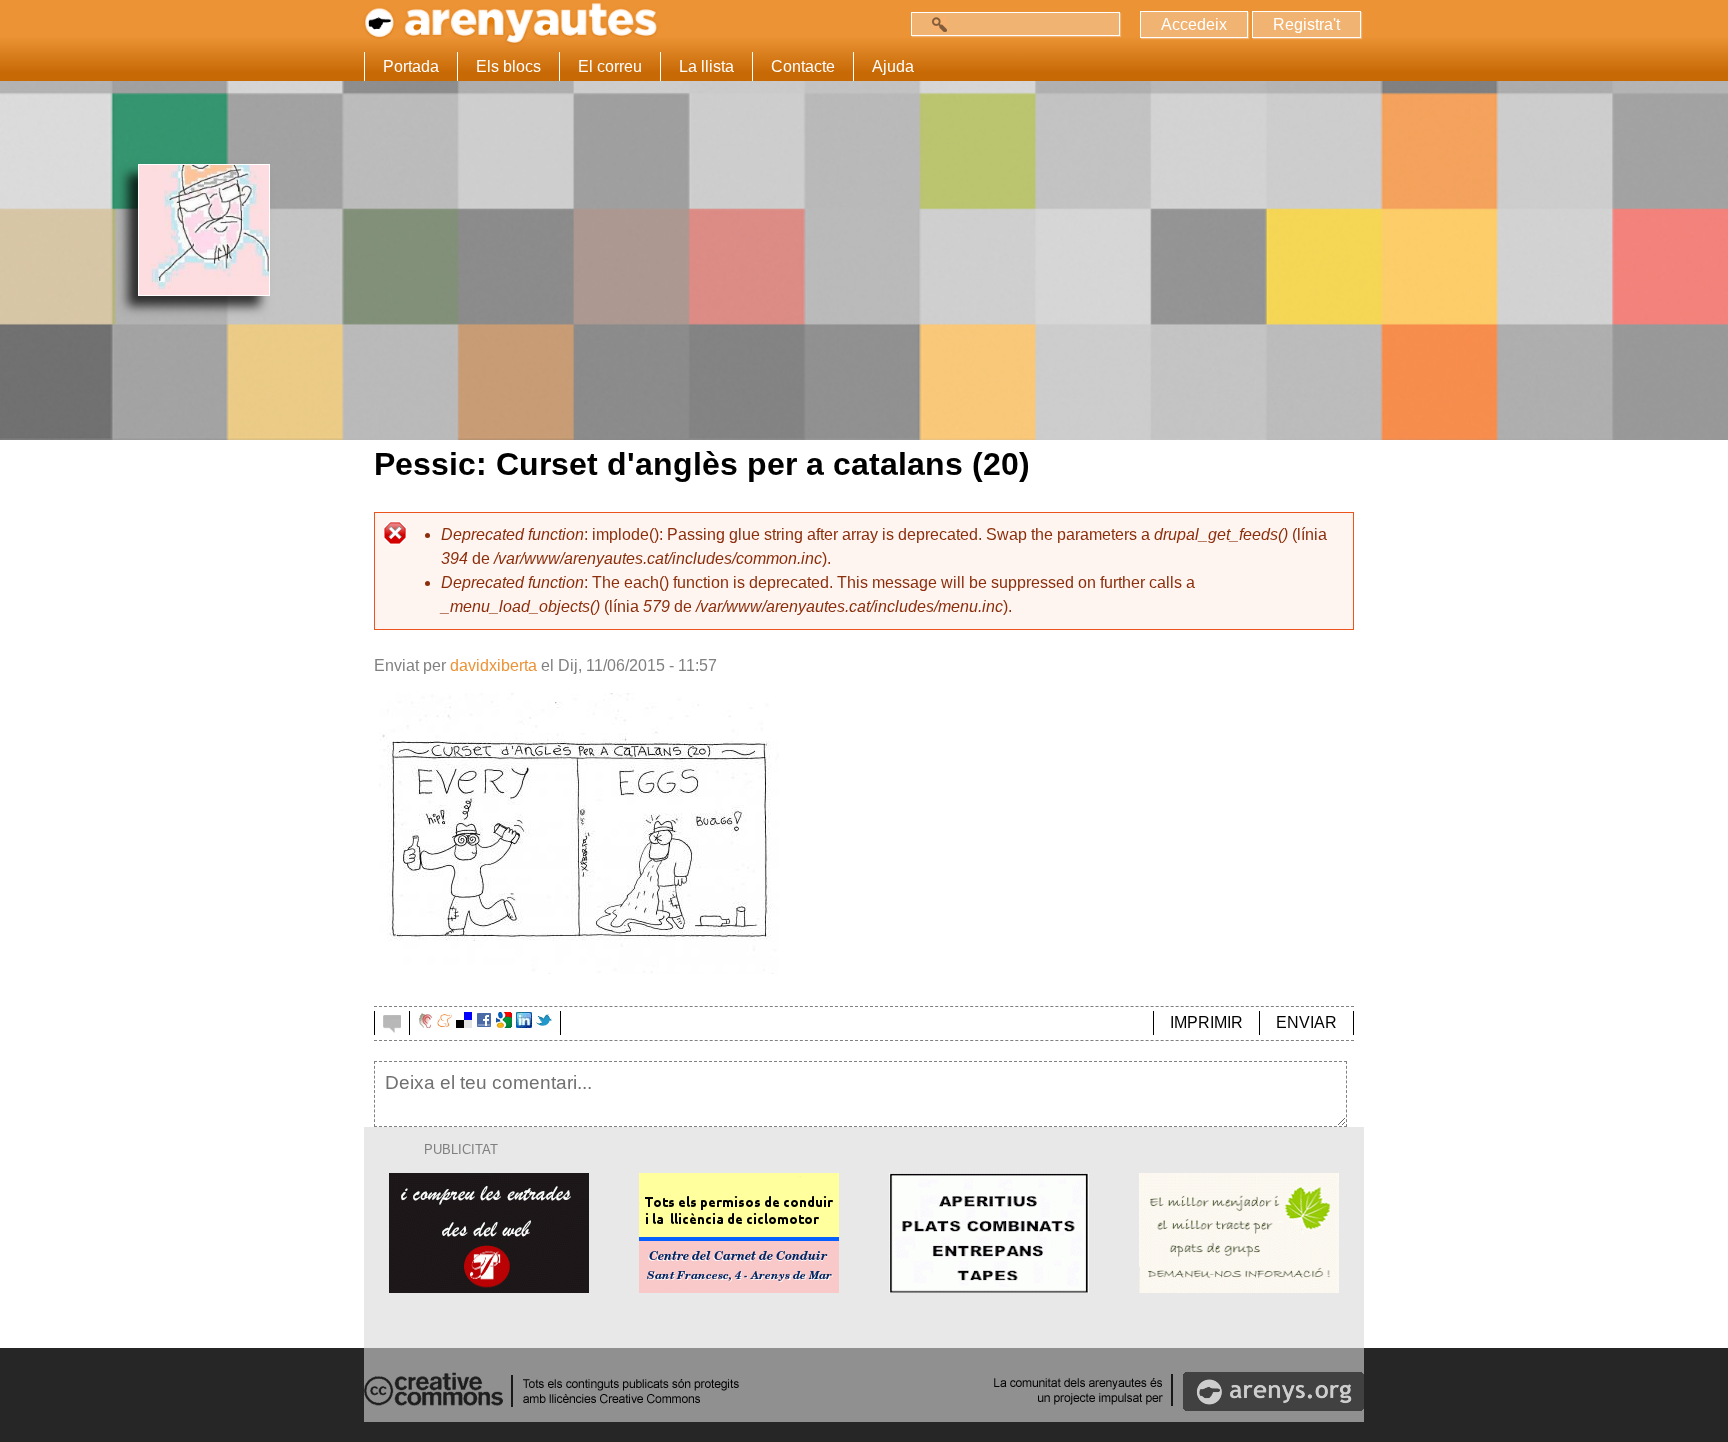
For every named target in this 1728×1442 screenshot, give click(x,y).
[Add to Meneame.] (444, 1022)
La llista (706, 66)
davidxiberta (493, 665)
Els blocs (508, 66)
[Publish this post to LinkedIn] (524, 1022)
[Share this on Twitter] (544, 1022)
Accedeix (1194, 24)
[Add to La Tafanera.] (425, 1022)
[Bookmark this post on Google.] (504, 1022)
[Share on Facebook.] (484, 1022)
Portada (411, 66)
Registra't (1306, 24)
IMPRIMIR (1206, 1022)
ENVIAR (1306, 1022)
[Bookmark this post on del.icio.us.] (464, 1022)
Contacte (803, 66)
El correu (610, 66)
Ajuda (893, 66)
